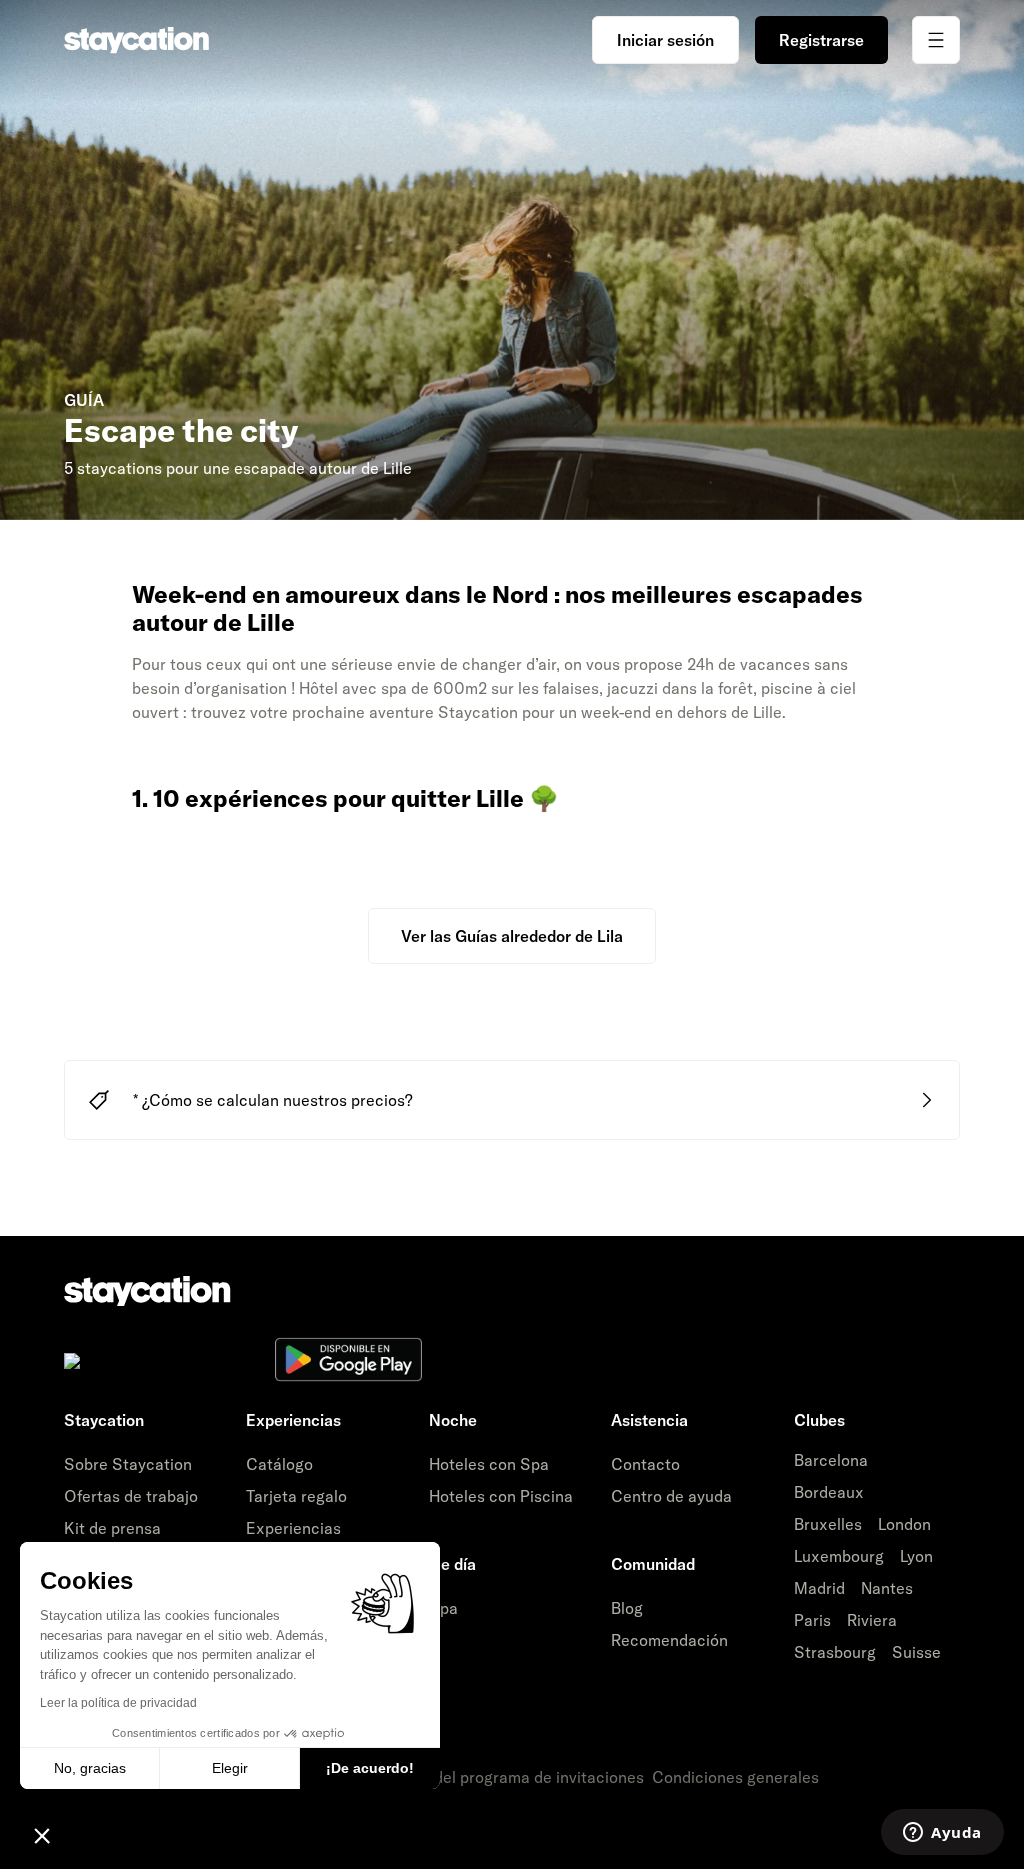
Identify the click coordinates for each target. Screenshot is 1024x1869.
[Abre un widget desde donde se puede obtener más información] (942, 1834)
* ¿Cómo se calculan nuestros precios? (273, 1100)
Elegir (230, 1768)
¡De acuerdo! (370, 1768)
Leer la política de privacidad (118, 1703)
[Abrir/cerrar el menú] (936, 40)
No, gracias (90, 1768)
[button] (42, 1835)
